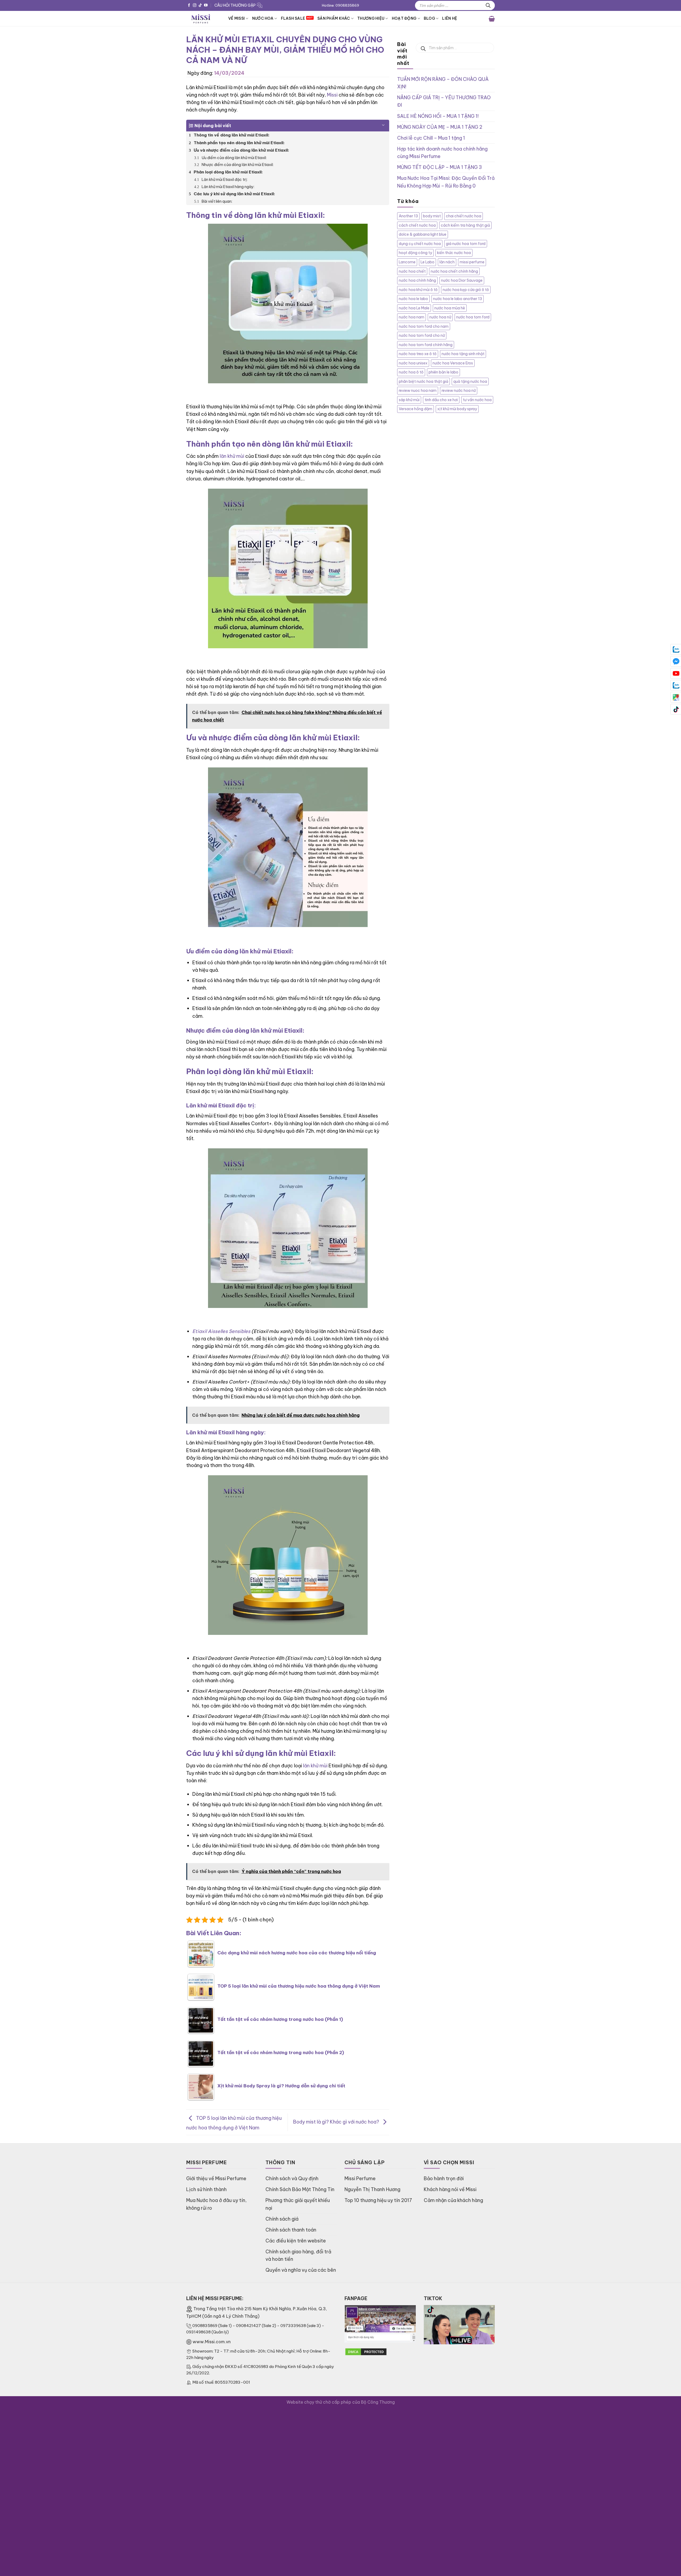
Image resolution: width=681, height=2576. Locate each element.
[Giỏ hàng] (492, 18)
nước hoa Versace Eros (453, 363)
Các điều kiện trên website (296, 2241)
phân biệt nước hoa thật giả (423, 381)
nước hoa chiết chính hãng (454, 271)
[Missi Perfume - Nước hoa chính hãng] (203, 18)
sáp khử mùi (409, 400)
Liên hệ (450, 18)
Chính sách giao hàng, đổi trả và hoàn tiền (298, 2255)
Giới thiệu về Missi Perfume (216, 2178)
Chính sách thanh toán (291, 2230)
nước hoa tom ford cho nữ (422, 335)
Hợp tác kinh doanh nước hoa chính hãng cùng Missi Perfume (442, 153)
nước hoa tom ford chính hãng (426, 345)
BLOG (429, 18)
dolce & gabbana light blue (423, 234)
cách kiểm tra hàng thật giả (465, 225)
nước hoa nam (412, 317)
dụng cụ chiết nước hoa (420, 244)
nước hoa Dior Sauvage (462, 280)
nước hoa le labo (413, 299)
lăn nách (447, 262)
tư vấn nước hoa (477, 400)
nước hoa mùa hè (450, 308)
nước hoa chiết (412, 271)
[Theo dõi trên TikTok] (200, 5)
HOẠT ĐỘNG (404, 18)
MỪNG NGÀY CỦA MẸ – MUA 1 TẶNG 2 (440, 127)
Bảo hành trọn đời (444, 2178)
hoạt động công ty (415, 253)
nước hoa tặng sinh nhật (463, 354)
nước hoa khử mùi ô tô (418, 290)
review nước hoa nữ (459, 390)
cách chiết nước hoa (417, 225)
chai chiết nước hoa (464, 216)
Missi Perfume (360, 2178)
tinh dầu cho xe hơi (441, 400)
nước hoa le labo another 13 (458, 299)
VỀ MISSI (236, 18)
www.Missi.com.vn (212, 2342)
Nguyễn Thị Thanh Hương (372, 2189)
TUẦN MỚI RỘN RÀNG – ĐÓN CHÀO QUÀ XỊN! (443, 83)
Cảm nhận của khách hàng (453, 2200)
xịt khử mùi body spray (457, 409)
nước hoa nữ (440, 317)
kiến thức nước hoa (454, 253)
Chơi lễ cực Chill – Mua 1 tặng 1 (431, 138)
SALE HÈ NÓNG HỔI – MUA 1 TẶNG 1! (438, 116)
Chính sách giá (282, 2219)
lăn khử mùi (232, 456)
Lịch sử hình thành (206, 2189)
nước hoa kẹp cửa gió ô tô (466, 290)
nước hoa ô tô (411, 372)
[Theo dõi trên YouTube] (206, 5)
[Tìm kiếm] (488, 5)
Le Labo (427, 262)
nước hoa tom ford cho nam (424, 326)
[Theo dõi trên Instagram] (195, 5)
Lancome (407, 262)
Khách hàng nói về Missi (450, 2189)
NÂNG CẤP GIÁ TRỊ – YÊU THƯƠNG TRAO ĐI (444, 101)
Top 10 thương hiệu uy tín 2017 (378, 2200)
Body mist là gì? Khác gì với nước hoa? (337, 2122)
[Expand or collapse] (383, 123)
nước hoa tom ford (473, 317)
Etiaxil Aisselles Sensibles (221, 1331)
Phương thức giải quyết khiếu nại (298, 2204)
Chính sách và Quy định (292, 2178)
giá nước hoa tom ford (466, 244)
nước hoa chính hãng (417, 280)
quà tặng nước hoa (470, 381)
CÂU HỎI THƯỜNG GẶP (235, 5)
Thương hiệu (371, 18)
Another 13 (408, 216)
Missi (332, 95)
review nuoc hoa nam (418, 390)
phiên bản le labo (443, 372)
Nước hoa (263, 18)
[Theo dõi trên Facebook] (189, 5)
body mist (432, 216)
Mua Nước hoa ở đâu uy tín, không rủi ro (216, 2204)
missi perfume (472, 262)
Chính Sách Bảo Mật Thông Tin (300, 2189)
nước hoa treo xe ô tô (418, 354)
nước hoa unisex (413, 363)
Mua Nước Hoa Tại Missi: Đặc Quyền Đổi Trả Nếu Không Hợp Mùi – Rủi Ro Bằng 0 (446, 182)
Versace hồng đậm (416, 409)
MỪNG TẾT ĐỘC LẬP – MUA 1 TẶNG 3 (439, 167)
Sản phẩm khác (334, 18)
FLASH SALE (293, 18)
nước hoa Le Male (414, 308)
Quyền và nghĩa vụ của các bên (301, 2270)
